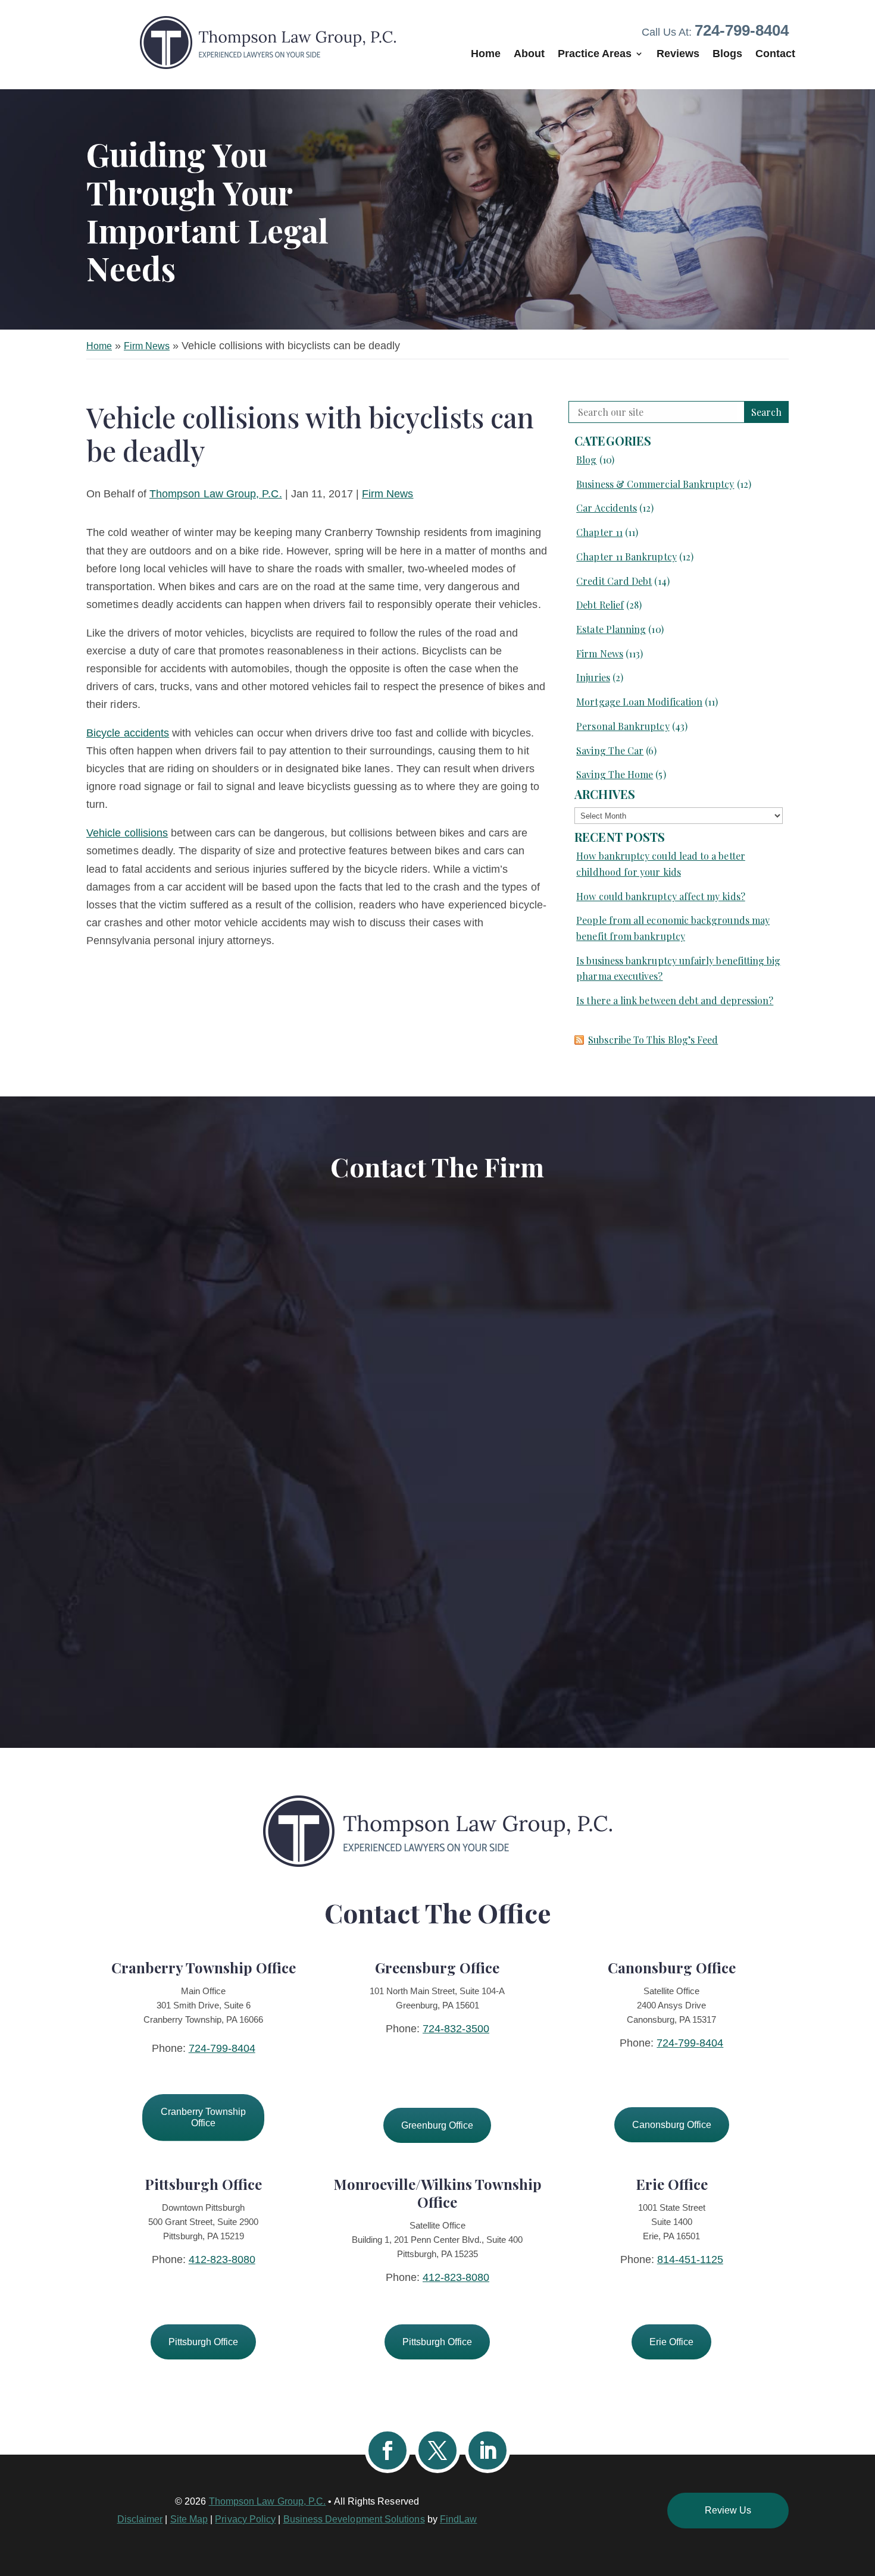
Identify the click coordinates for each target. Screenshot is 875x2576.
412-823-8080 (222, 2260)
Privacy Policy (245, 2519)
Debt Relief (600, 605)
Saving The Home (615, 774)
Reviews (678, 54)
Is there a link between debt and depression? (675, 1000)
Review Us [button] (728, 2510)
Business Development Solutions (354, 2519)
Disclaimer (140, 2519)
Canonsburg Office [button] (672, 2125)
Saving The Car (610, 750)
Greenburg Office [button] (437, 2125)
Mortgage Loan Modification (639, 702)
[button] (863, 2490)
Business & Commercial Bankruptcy (655, 484)
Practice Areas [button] (595, 54)
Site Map (189, 2519)
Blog (586, 460)
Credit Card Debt (614, 581)
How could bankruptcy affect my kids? (661, 896)
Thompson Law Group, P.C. (216, 494)
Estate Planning (611, 629)
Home (486, 54)
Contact (775, 54)
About (529, 54)
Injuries (593, 677)
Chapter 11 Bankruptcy (626, 557)
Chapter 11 (599, 532)
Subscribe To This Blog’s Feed (653, 1040)
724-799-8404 (742, 30)
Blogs (727, 54)
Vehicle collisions (127, 833)
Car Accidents (607, 508)
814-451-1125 (690, 2260)
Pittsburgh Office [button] (203, 2342)
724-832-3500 (456, 2029)
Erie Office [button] (671, 2342)
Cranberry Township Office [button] (203, 2117)
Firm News (388, 494)
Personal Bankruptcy (623, 726)
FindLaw (459, 2519)
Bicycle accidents (128, 733)
